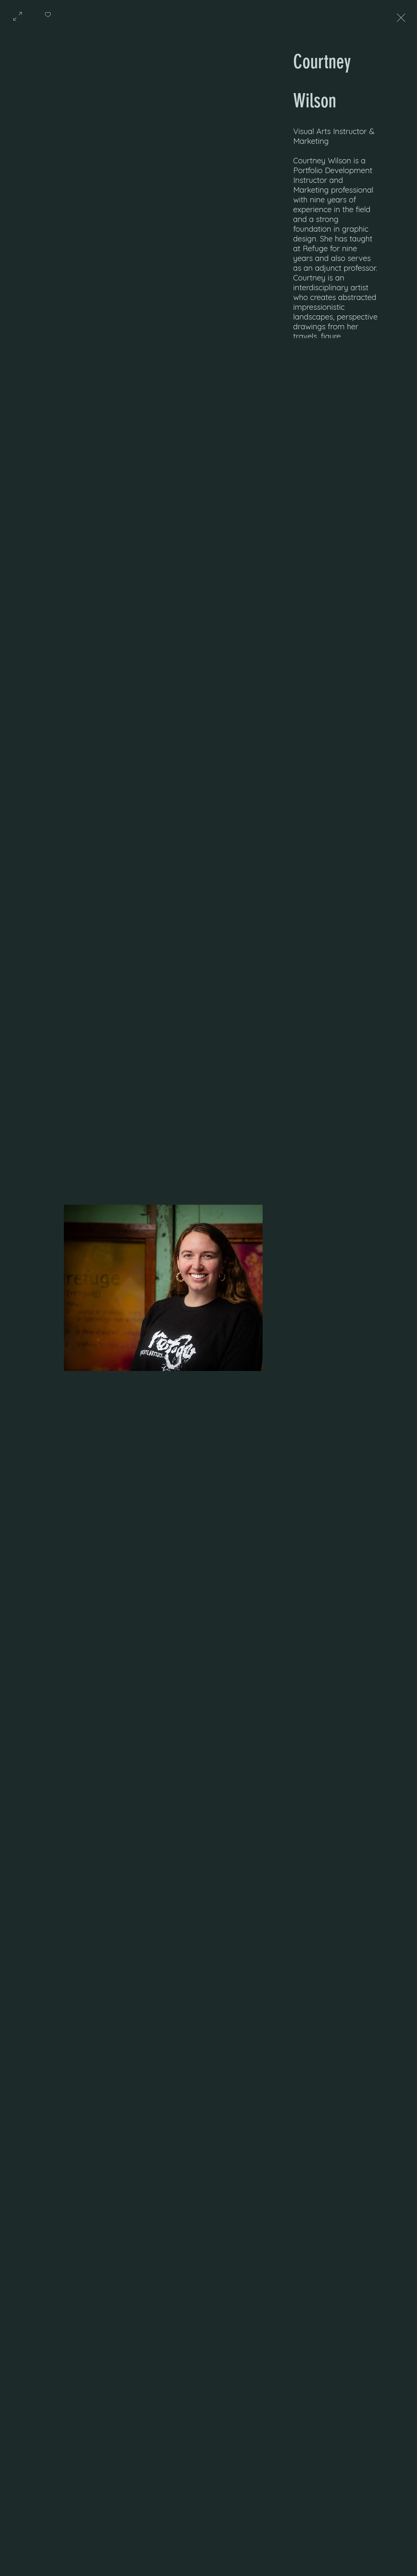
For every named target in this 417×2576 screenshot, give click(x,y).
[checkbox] (48, 17)
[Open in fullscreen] (18, 16)
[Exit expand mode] (401, 17)
